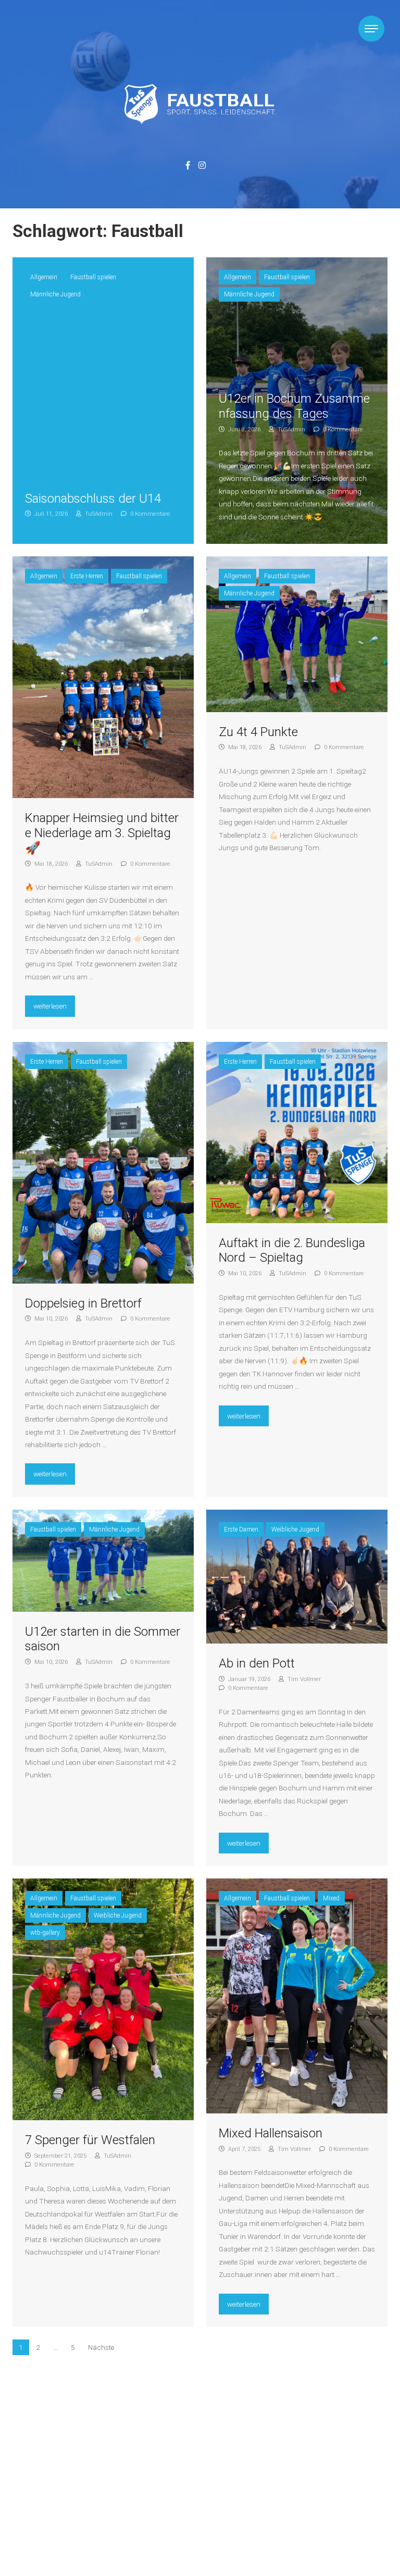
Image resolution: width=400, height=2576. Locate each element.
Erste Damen (241, 1529)
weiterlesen (54, 1006)
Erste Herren (87, 576)
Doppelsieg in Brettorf (83, 1303)
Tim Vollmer (303, 1679)
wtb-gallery (45, 1933)
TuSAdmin (98, 514)
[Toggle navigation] (371, 29)
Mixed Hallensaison (271, 2133)
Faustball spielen (93, 277)
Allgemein (44, 277)
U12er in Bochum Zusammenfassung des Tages (294, 406)
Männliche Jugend (55, 294)
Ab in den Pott (257, 1663)
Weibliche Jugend (295, 1529)
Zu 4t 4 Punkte (258, 732)
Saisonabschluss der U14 (93, 499)
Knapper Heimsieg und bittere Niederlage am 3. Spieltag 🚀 (102, 833)
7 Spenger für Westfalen (90, 2140)
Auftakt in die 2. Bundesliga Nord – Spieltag (292, 1250)
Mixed (331, 1898)
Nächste (101, 2347)
